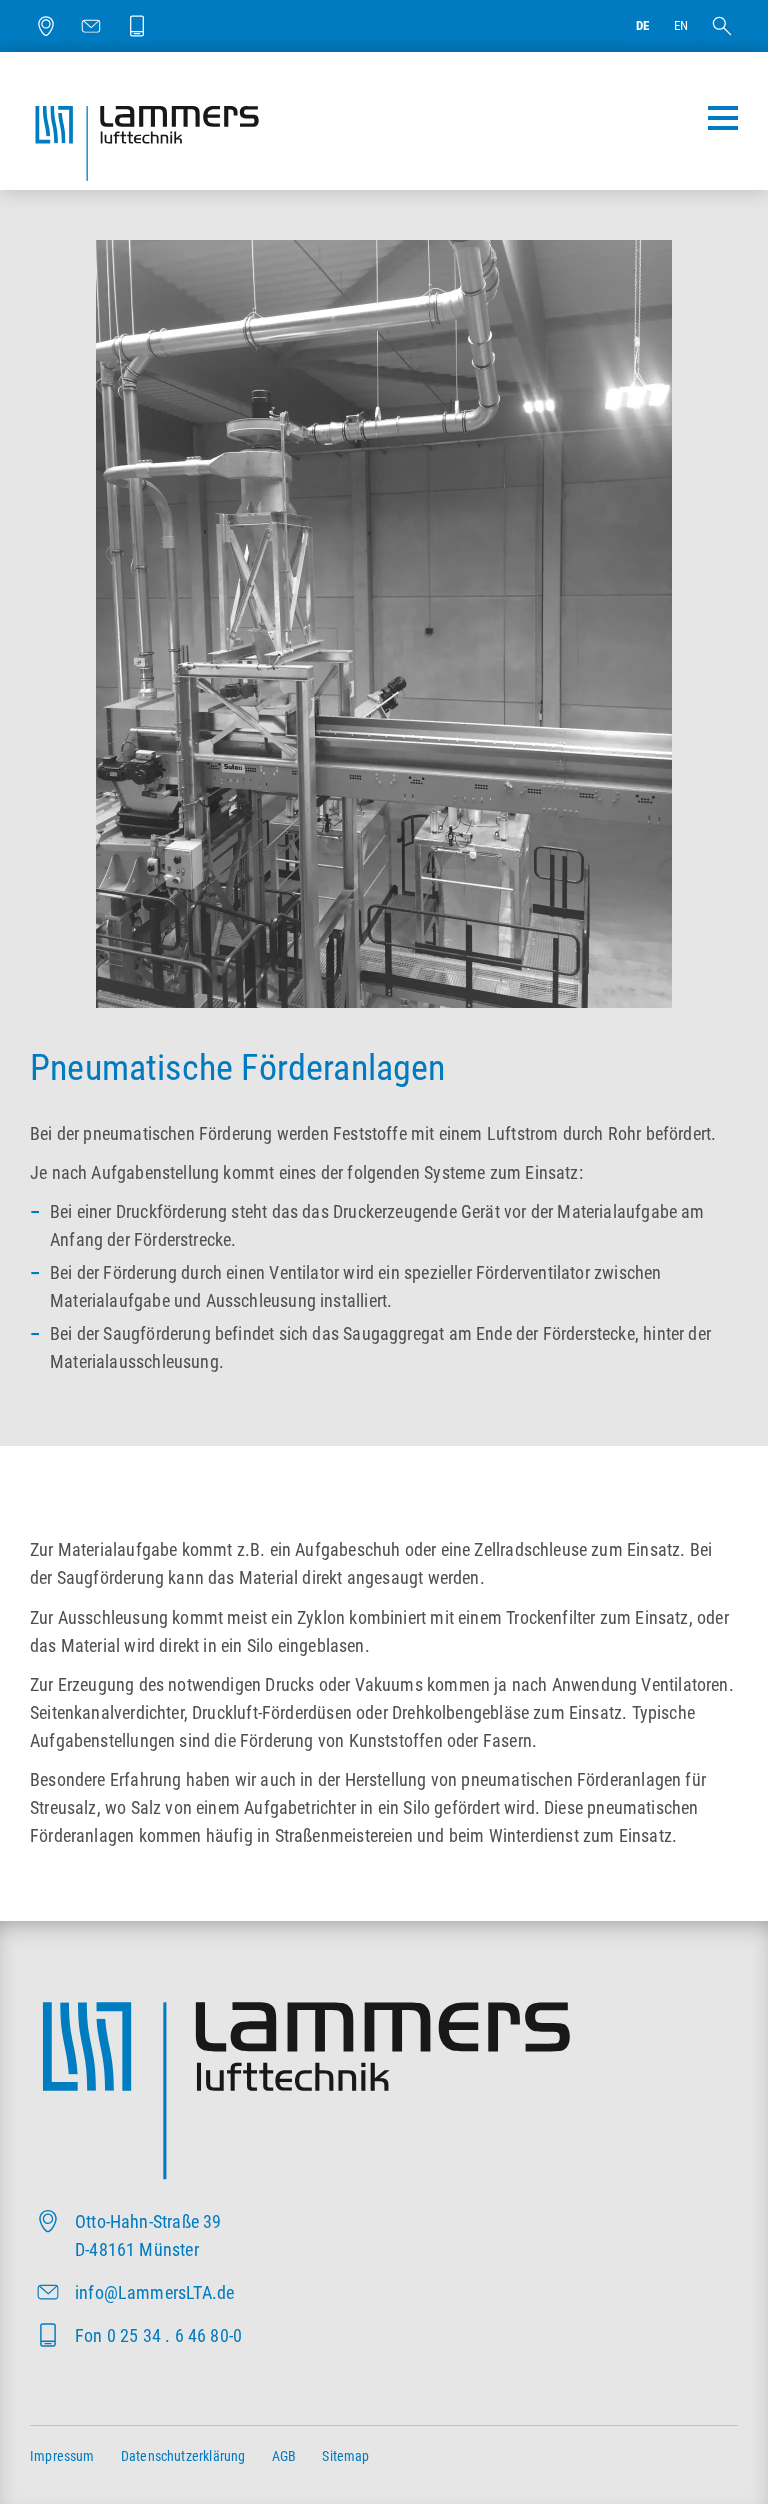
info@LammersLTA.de (154, 2292)
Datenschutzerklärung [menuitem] (183, 2456)
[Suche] (722, 26)
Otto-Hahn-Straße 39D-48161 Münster (148, 2235)
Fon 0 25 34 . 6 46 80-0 (158, 2335)
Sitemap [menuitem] (345, 2456)
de (642, 25)
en (681, 25)
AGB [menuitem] (284, 2456)
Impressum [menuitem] (62, 2456)
